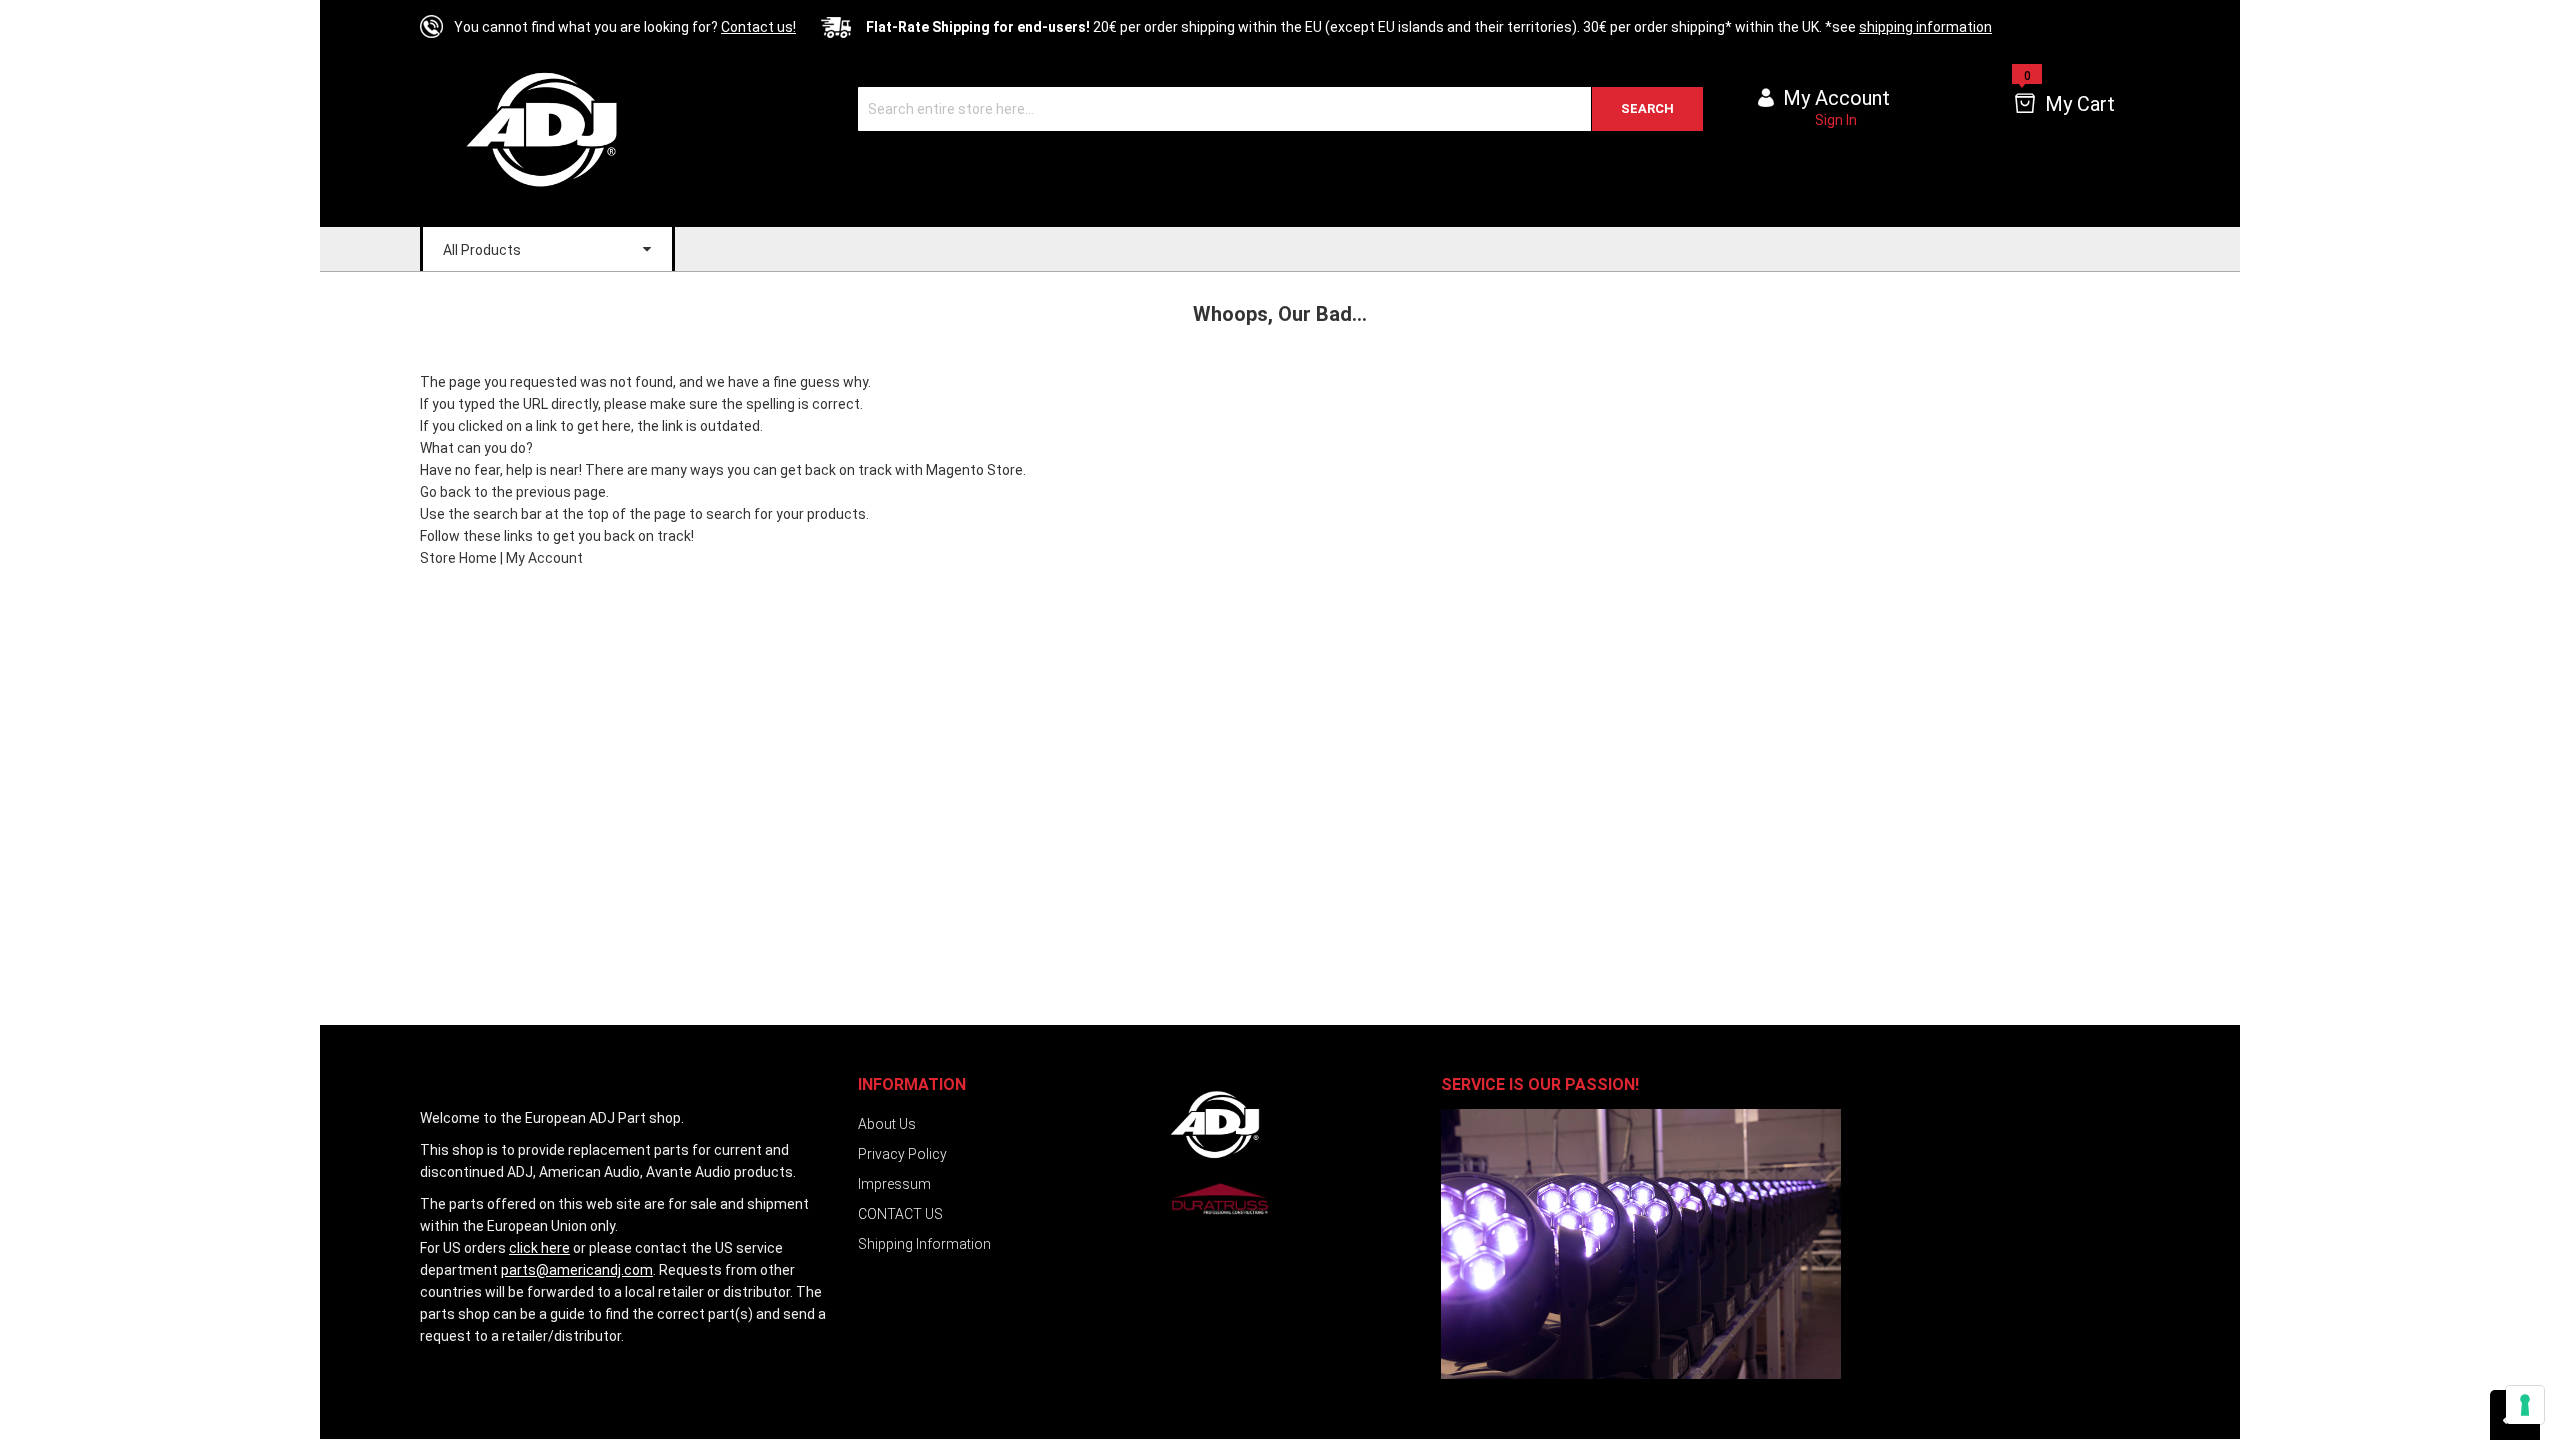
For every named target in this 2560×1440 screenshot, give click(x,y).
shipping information (1925, 27)
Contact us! (758, 27)
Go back (445, 492)
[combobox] (1280, 109)
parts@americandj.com (577, 1270)
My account (1836, 98)
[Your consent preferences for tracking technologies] (2525, 1405)
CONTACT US (900, 1214)
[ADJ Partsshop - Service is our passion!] (557, 128)
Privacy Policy (902, 1154)
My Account (544, 558)
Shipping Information (924, 1244)
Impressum (894, 1184)
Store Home (458, 558)
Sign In (1836, 120)
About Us (887, 1124)
